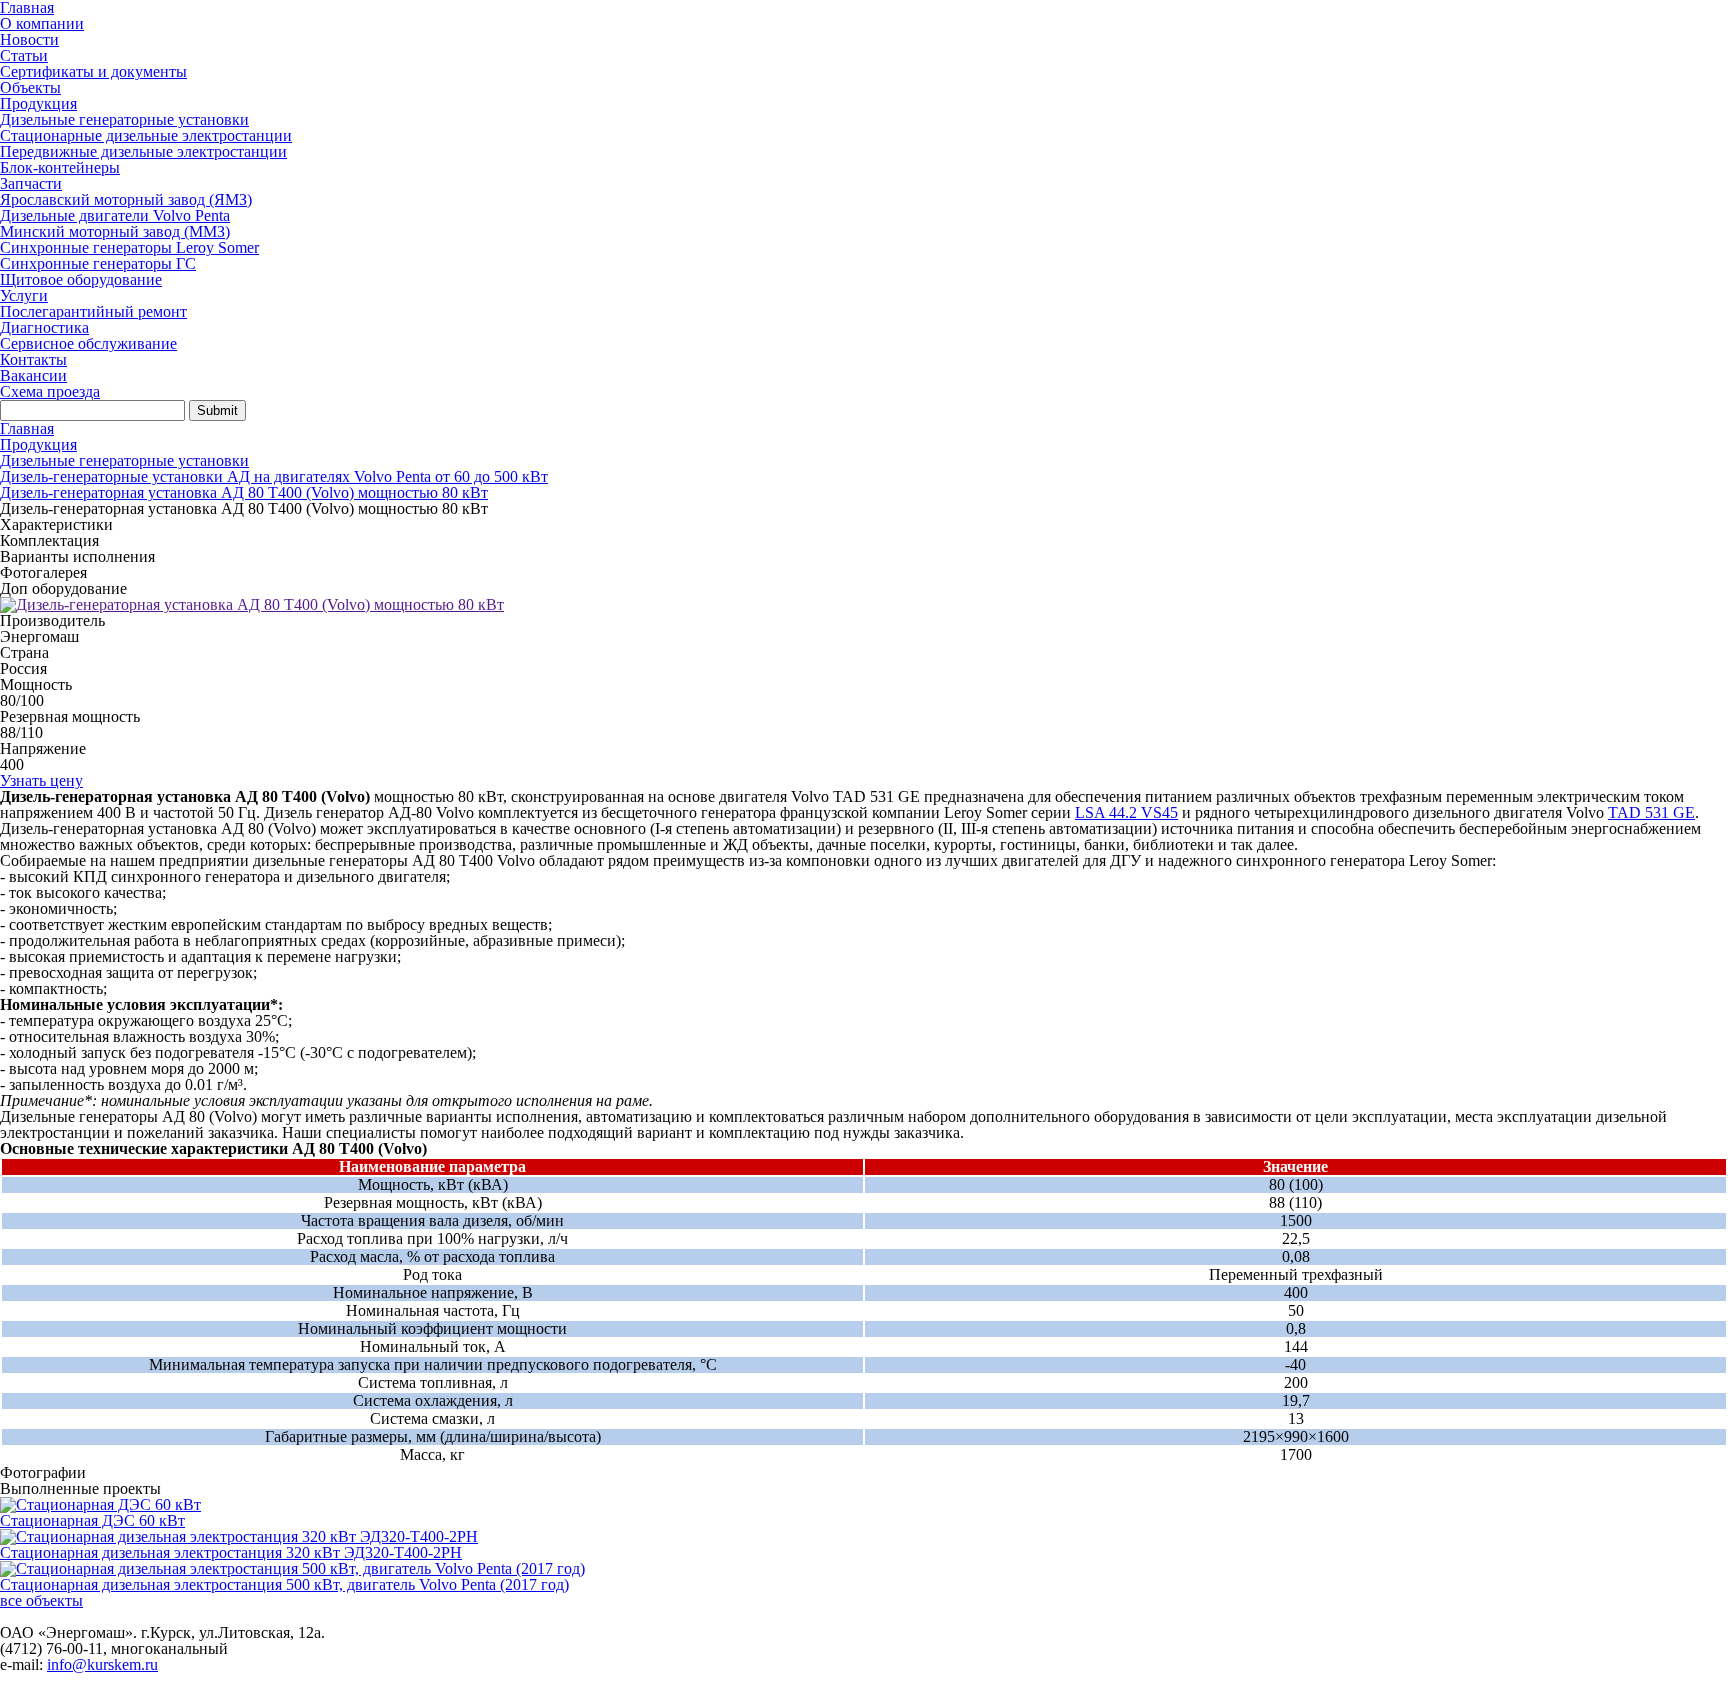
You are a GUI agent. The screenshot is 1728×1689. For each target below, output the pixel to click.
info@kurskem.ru (102, 1664)
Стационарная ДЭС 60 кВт (92, 1520)
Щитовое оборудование (81, 279)
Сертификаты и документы (93, 71)
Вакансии (33, 375)
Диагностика (44, 327)
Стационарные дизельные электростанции (146, 135)
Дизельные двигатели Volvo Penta (115, 215)
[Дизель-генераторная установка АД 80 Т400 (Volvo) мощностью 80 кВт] (252, 604)
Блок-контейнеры (60, 167)
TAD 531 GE (1651, 812)
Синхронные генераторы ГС (98, 263)
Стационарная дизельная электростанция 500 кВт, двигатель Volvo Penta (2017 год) (284, 1584)
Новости (29, 39)
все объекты (41, 1600)
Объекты (30, 87)
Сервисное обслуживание (88, 343)
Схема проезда (50, 391)
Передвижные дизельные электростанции (143, 151)
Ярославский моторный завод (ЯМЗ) (126, 199)
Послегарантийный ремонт (93, 311)
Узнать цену (41, 780)
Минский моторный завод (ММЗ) (115, 231)
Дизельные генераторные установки (124, 119)
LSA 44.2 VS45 (1126, 812)
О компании (42, 23)
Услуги (24, 295)
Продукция (38, 103)
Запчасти (31, 183)
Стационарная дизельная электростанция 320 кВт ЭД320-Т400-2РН (231, 1552)
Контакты (33, 359)
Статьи (24, 55)
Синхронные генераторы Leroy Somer (129, 247)
